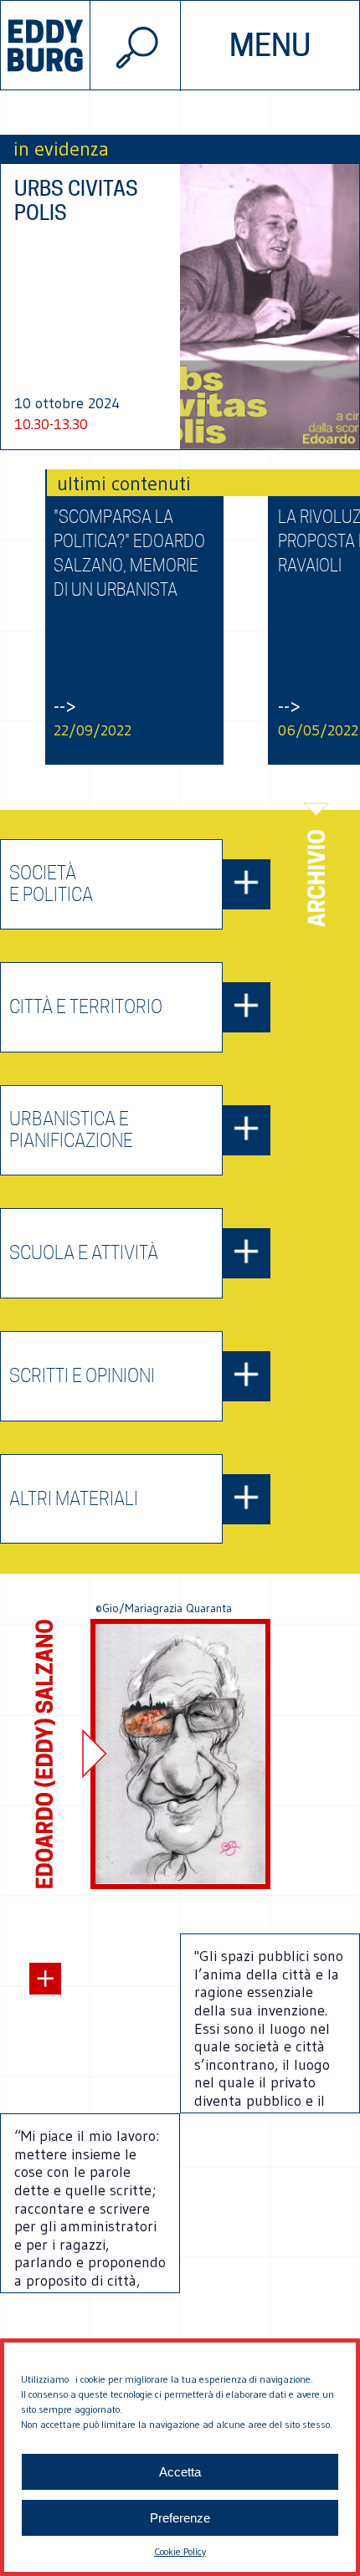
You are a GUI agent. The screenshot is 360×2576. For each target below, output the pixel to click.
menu (270, 45)
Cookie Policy (180, 2551)
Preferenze (180, 2518)
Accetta (180, 2472)
